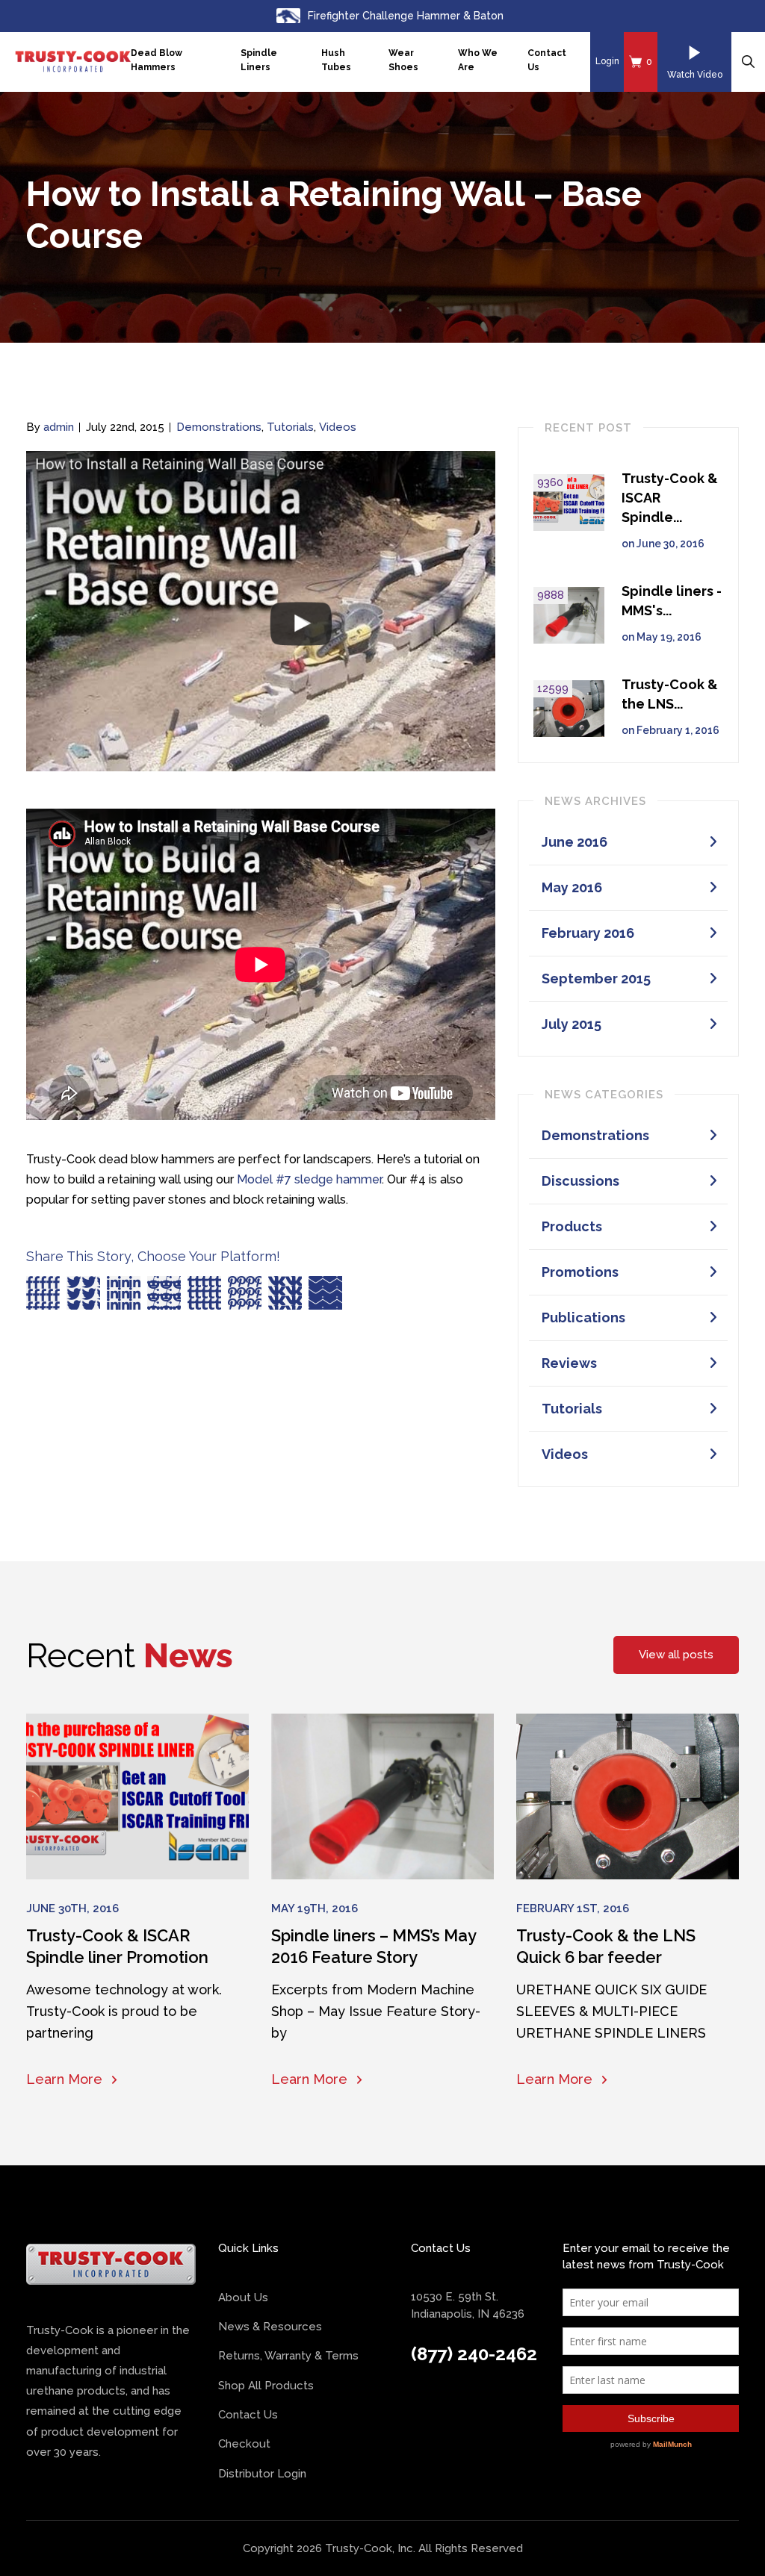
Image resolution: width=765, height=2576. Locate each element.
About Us (243, 2297)
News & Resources (270, 2327)
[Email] (325, 1293)
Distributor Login (262, 2474)
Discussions (580, 1181)
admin (59, 427)
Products (572, 1226)
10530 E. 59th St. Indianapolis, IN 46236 (468, 2305)
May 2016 (572, 887)
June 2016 (574, 842)
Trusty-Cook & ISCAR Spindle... (670, 498)
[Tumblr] (204, 1293)
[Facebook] (43, 1293)
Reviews (569, 1363)
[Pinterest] (245, 1293)
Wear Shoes (403, 60)
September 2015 (596, 979)
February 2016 (588, 933)
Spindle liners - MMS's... (672, 601)
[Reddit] (164, 1293)
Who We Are (478, 60)
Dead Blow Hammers (157, 60)
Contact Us (547, 60)
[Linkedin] (124, 1293)
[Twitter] (83, 1293)
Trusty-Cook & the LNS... (670, 694)
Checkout (244, 2444)
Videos (338, 427)
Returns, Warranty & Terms (288, 2356)
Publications (583, 1317)
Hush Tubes (336, 60)
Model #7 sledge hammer (309, 1179)
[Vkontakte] (285, 1293)
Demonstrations (219, 427)
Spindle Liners (259, 60)
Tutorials (290, 427)
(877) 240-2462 (474, 2354)
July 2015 (572, 1024)
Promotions (580, 1272)
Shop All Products (266, 2386)
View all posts (676, 1655)
